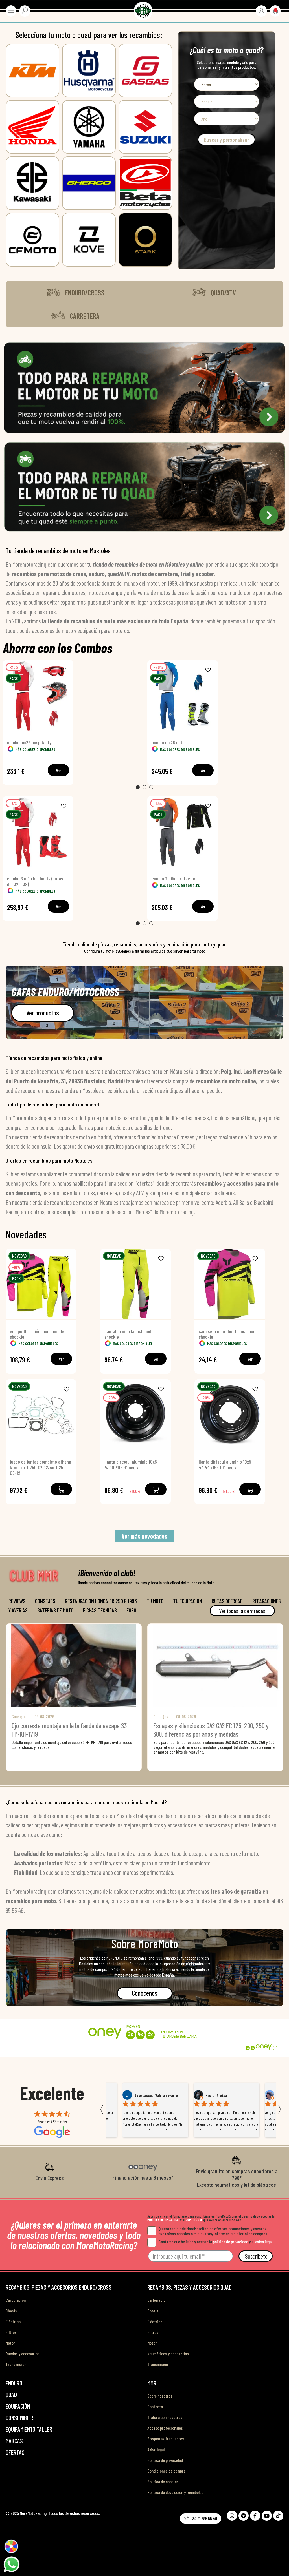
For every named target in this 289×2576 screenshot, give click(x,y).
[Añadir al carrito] (61, 1489)
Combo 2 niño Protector (174, 878)
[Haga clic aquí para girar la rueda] (11, 2546)
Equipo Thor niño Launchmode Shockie (37, 1334)
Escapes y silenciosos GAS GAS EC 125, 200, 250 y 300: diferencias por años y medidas (211, 1730)
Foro (131, 1610)
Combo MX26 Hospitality (29, 742)
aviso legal (264, 2242)
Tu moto (155, 1601)
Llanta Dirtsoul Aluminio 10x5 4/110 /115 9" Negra (131, 1464)
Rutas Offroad (227, 1601)
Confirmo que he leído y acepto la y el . (216, 2242)
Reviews (17, 1601)
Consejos (45, 1601)
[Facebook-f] (255, 2516)
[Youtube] (267, 2516)
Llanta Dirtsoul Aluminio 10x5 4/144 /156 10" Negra (225, 1464)
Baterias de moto (55, 1610)
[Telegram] (244, 2516)
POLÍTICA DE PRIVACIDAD (163, 2220)
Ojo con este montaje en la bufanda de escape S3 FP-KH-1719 (69, 1730)
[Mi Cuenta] (261, 10)
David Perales (216, 2095)
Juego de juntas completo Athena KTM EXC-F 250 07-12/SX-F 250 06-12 (40, 1467)
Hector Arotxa (145, 2095)
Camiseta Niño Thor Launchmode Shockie (228, 1334)
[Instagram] (232, 2516)
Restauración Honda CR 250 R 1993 (101, 1601)
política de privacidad (230, 2242)
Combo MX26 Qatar (169, 742)
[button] (75, 293)
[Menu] (11, 11)
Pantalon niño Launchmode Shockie (129, 1334)
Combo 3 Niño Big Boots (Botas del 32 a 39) (35, 881)
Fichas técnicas (100, 1610)
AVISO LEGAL (194, 2220)
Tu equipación (188, 1601)
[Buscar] (25, 10)
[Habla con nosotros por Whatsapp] (11, 2564)
